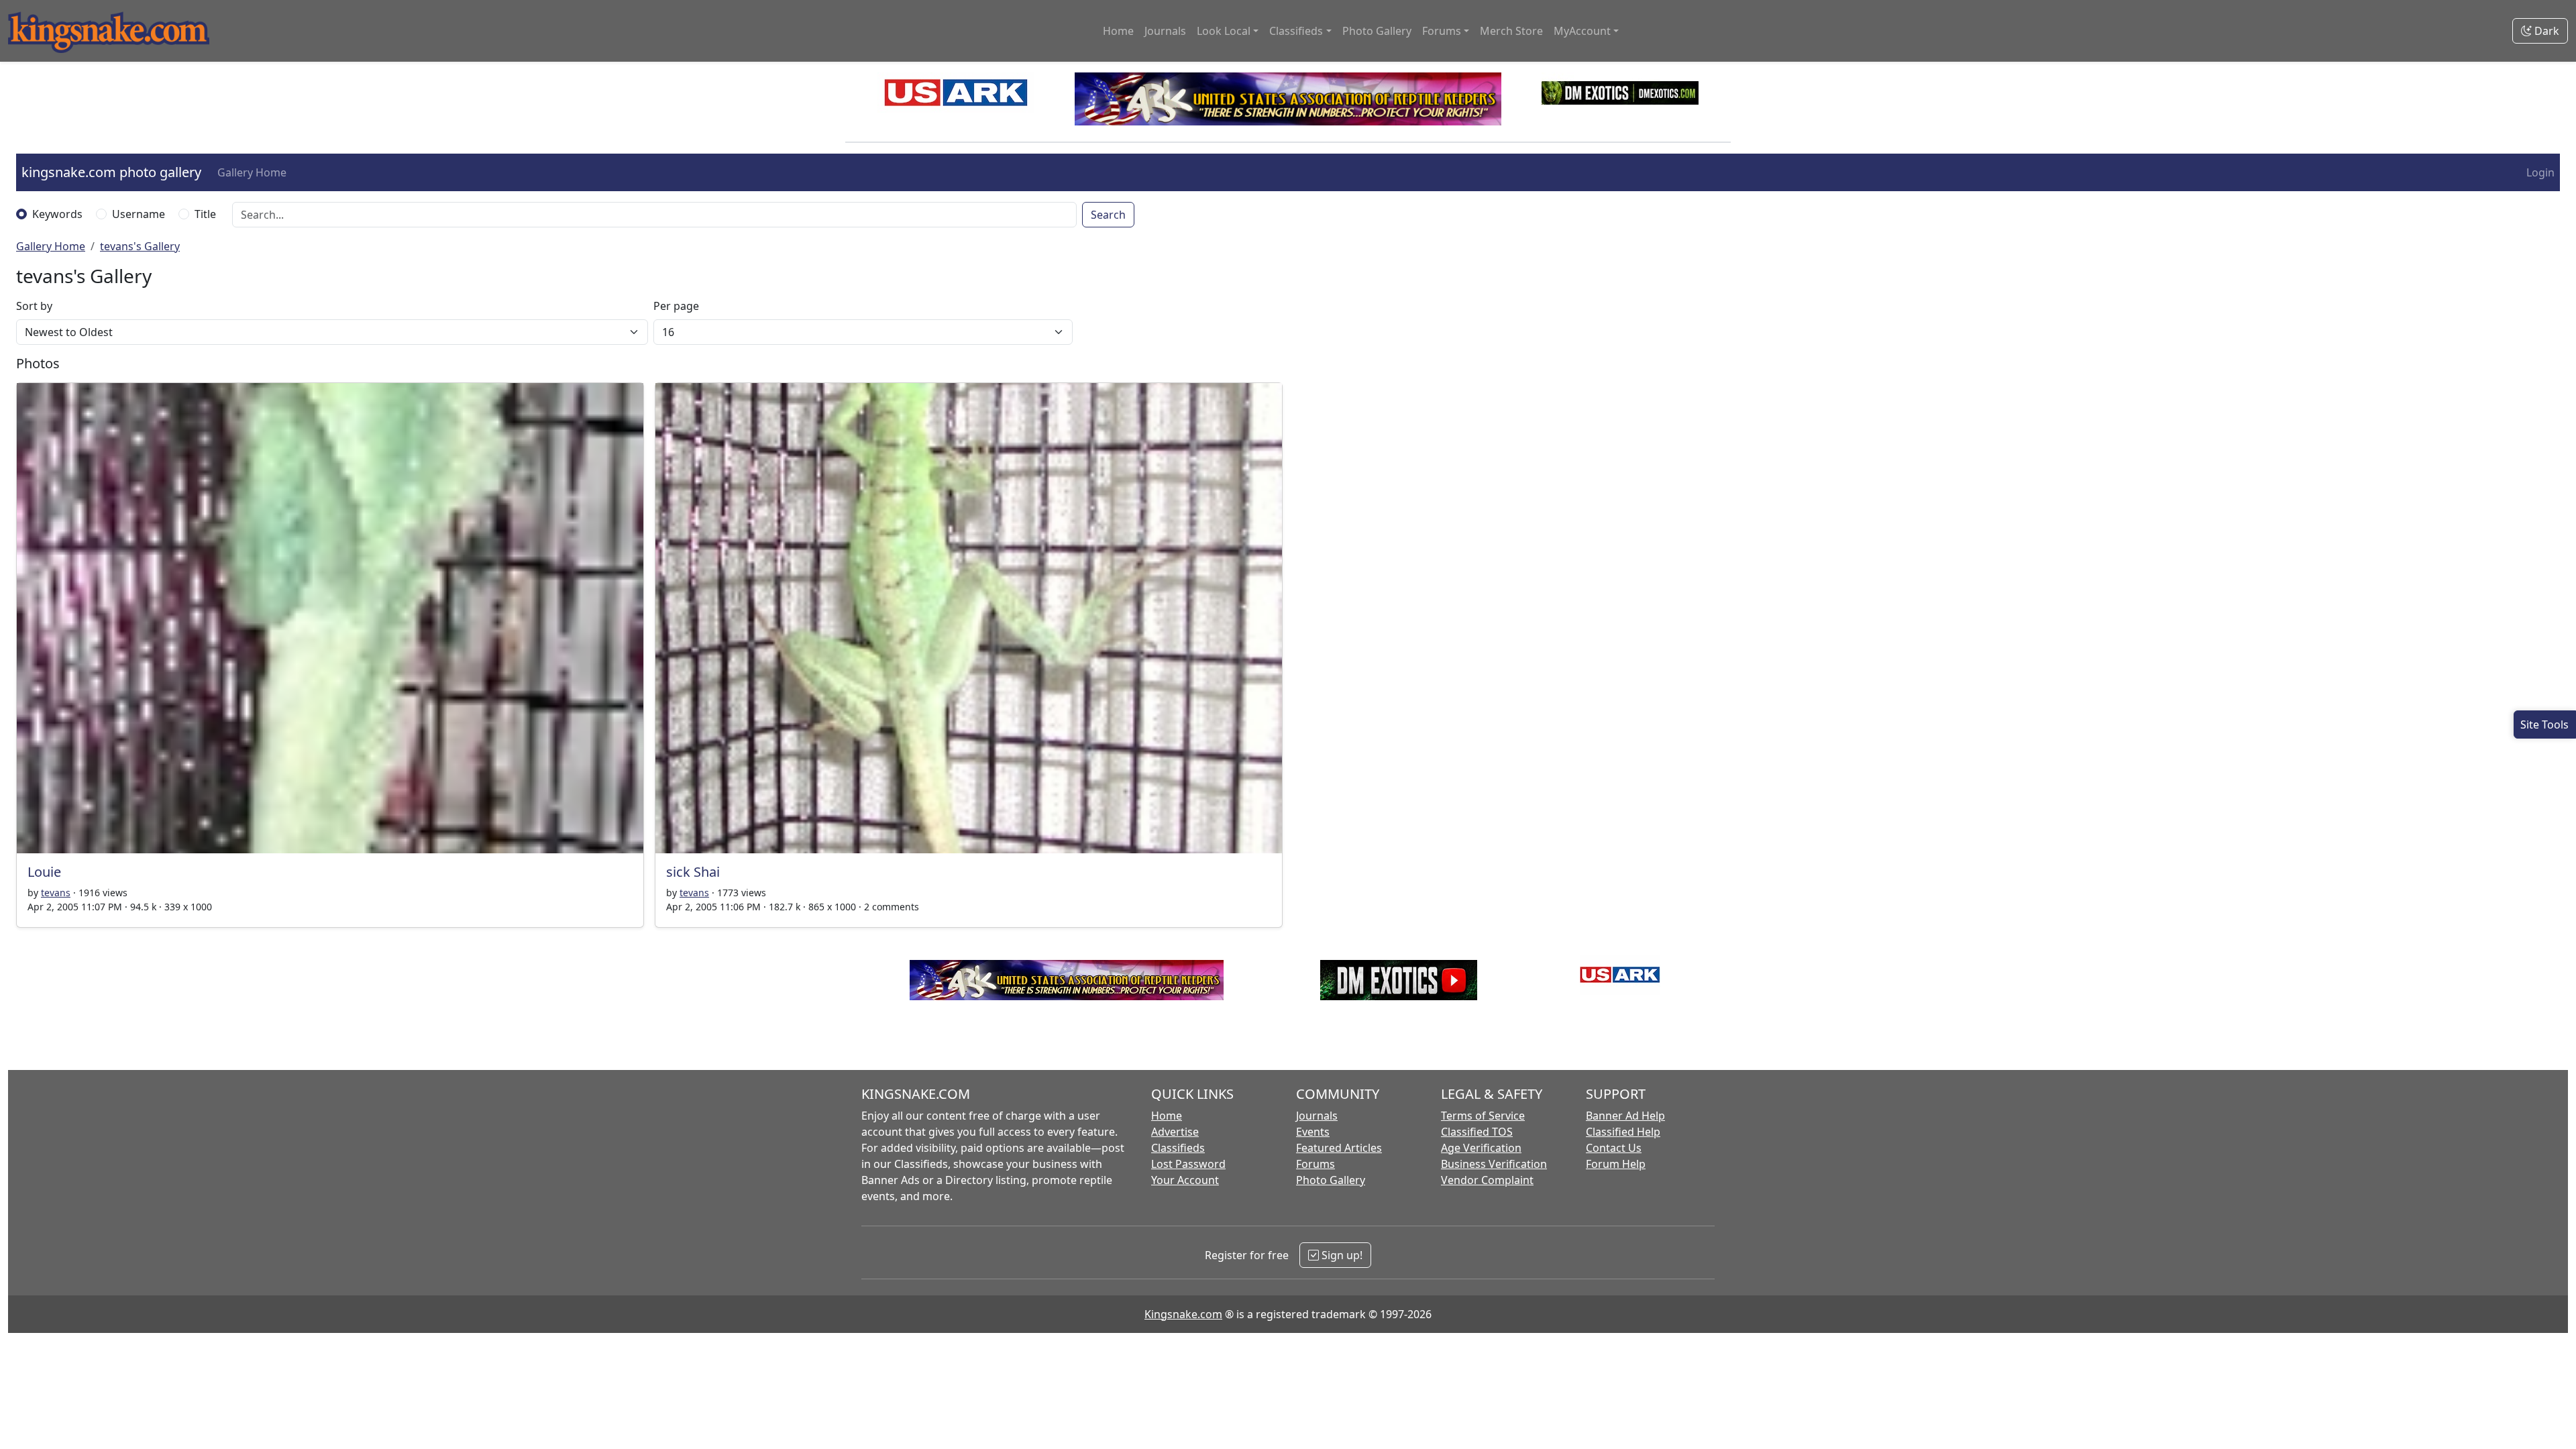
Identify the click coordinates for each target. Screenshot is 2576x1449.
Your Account (1185, 1180)
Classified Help (1623, 1132)
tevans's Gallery (140, 246)
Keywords (57, 214)
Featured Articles (1339, 1148)
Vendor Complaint (1487, 1180)
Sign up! (1341, 1255)
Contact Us (1614, 1148)
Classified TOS (1477, 1132)
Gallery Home (252, 172)
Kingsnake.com (1183, 1314)
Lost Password (1188, 1164)
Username (139, 214)
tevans (56, 893)
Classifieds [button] (1296, 31)
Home (1118, 31)
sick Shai (693, 872)
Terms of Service (1483, 1116)
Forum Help (1616, 1164)
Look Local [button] (1224, 31)
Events (1313, 1132)
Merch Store (1511, 31)
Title (205, 214)
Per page (676, 306)
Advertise (1175, 1132)
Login (2540, 172)
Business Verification (1494, 1164)
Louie (44, 872)
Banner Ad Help (1625, 1116)
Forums (1316, 1164)
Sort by (34, 306)
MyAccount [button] (1582, 31)
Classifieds (1178, 1148)
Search (1108, 215)
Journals (1165, 31)
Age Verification (1481, 1148)
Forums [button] (1442, 31)
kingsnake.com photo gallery (111, 172)
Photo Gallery (1377, 31)
